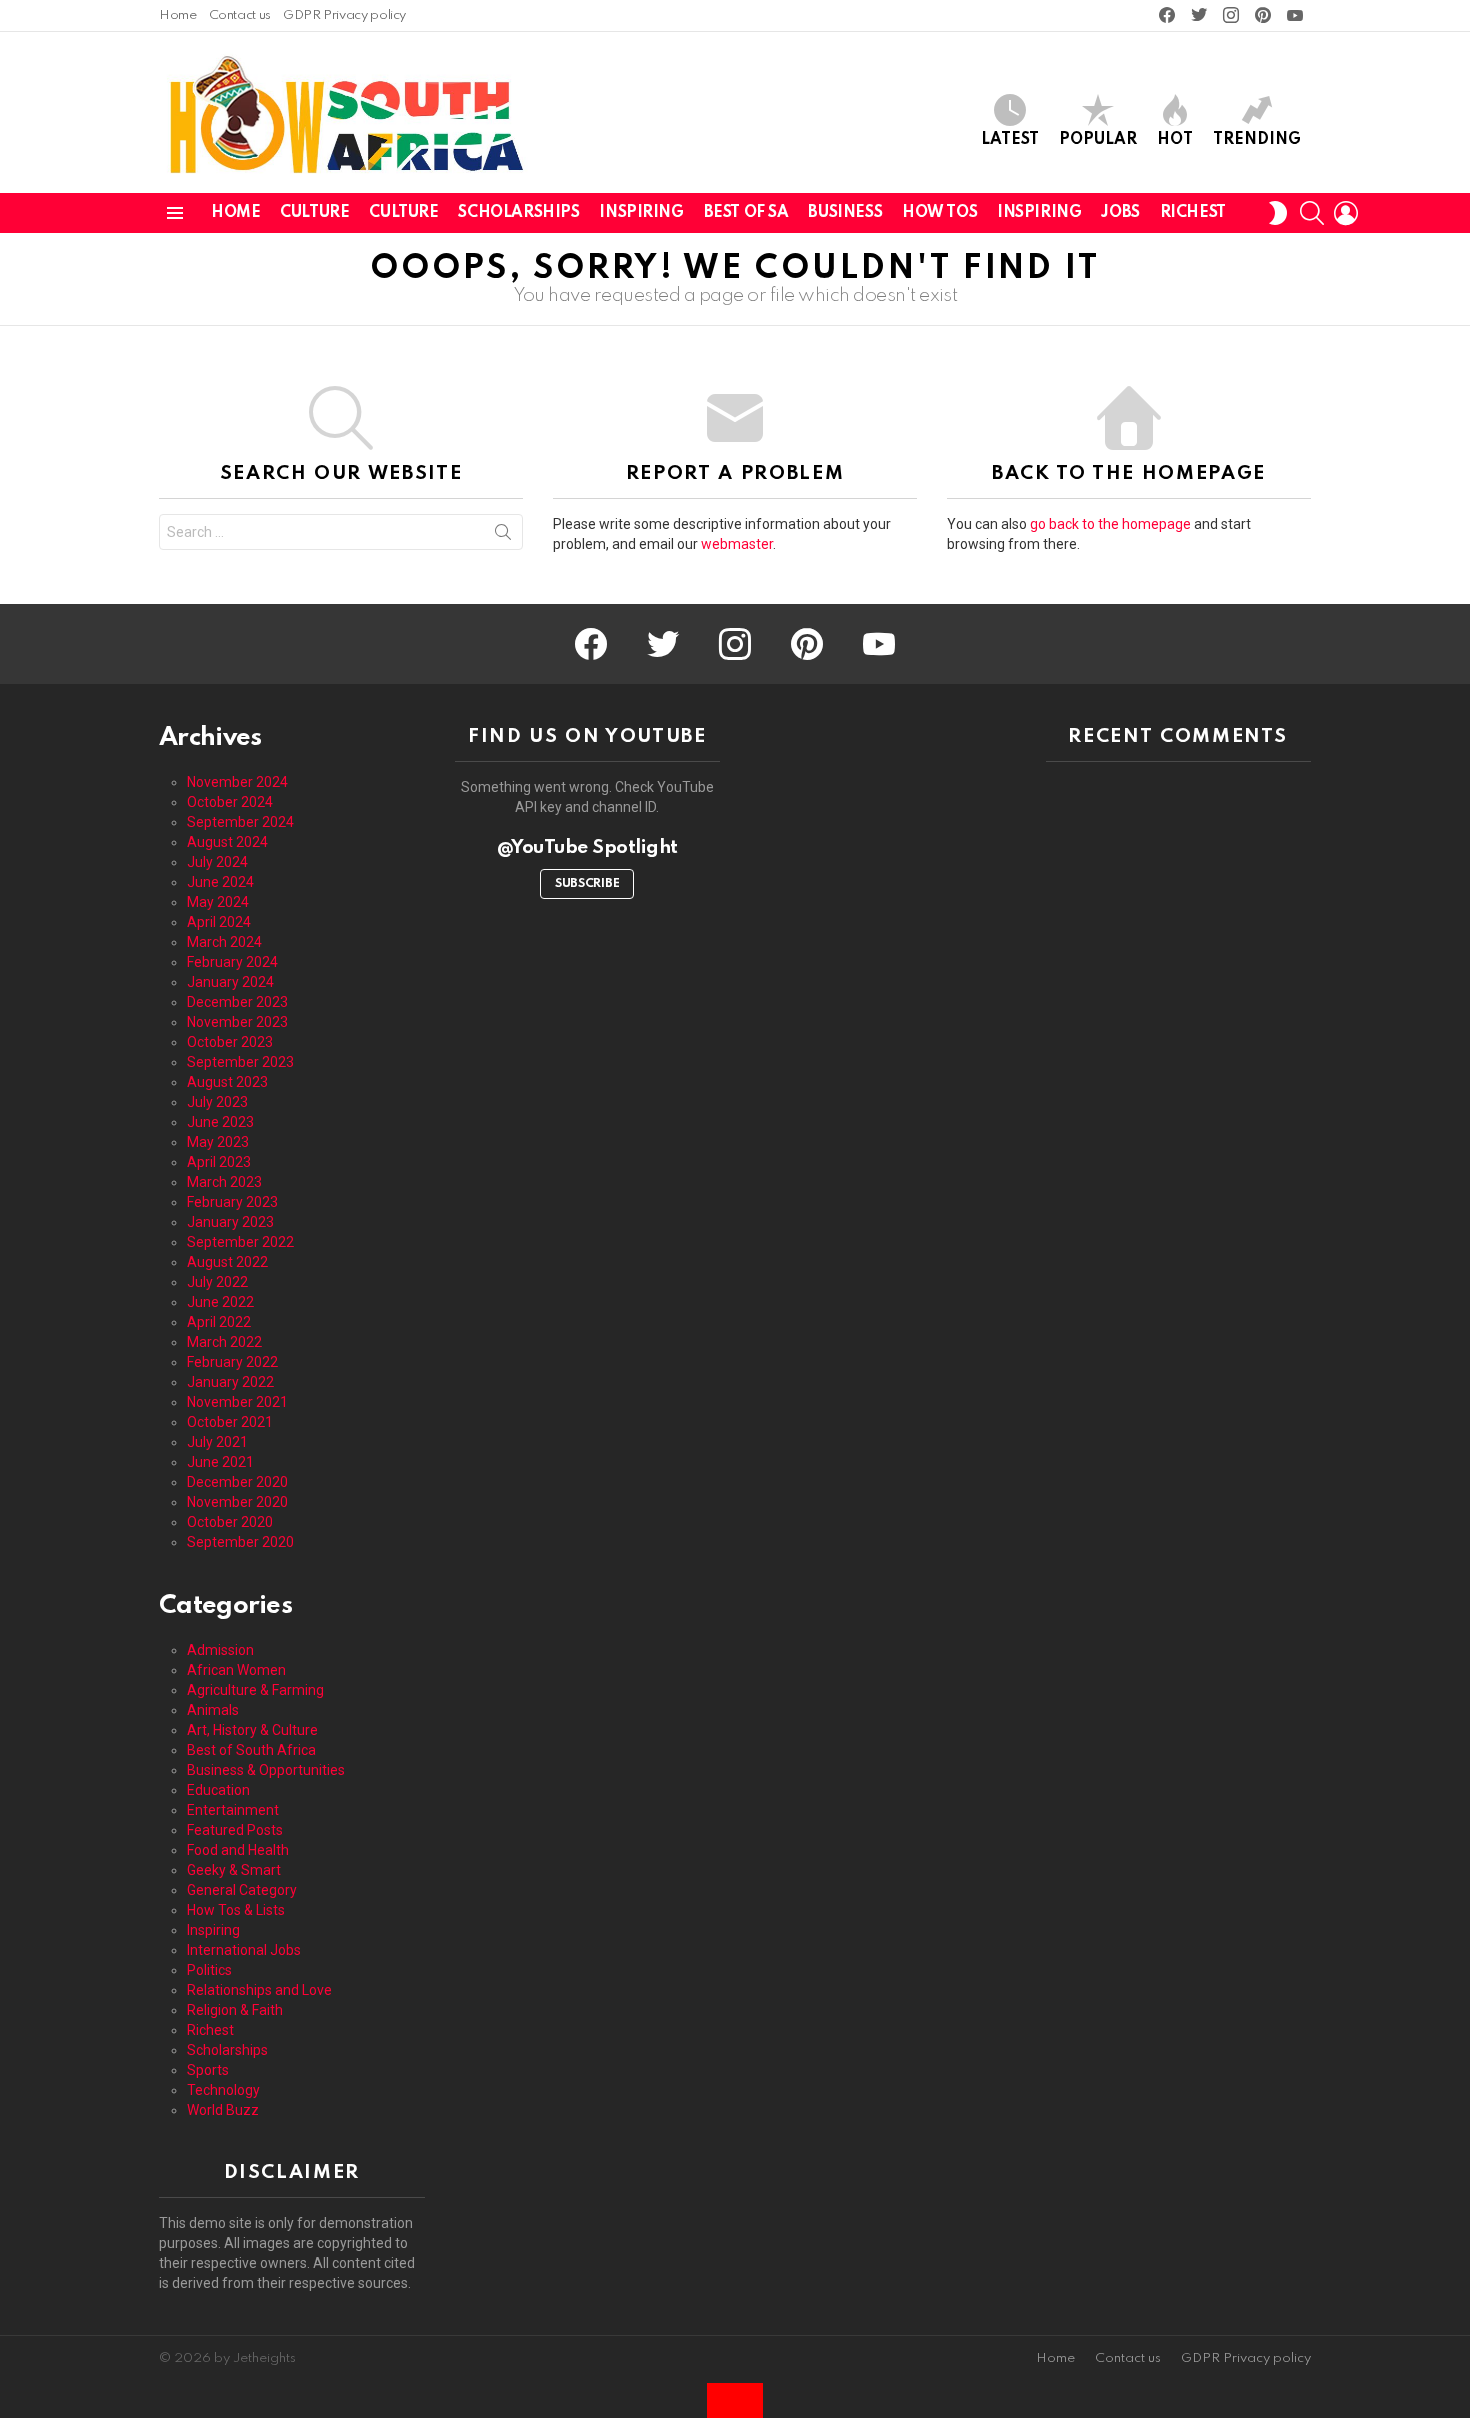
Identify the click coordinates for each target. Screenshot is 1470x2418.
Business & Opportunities (266, 1770)
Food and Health (238, 1850)
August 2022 (227, 1262)
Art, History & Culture (252, 1730)
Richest (1193, 213)
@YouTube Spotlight (587, 847)
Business (845, 213)
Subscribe (587, 884)
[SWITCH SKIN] (1278, 213)
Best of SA (746, 213)
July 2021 (217, 1442)
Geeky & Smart (234, 1870)
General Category (242, 1890)
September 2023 (240, 1062)
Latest (1010, 140)
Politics (209, 1970)
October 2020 (230, 1522)
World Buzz (223, 2110)
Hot (1175, 140)
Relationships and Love (259, 1990)
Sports (208, 2070)
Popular (1098, 140)
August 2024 (227, 842)
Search (503, 536)
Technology (223, 2090)
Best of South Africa (251, 1750)
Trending (1257, 140)
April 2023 (219, 1162)
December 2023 (237, 1002)
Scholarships (518, 213)
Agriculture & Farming (255, 1690)
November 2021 (237, 1402)
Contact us (240, 15)
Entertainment (233, 1810)
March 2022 (224, 1342)
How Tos (939, 213)
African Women (236, 1670)
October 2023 (230, 1042)
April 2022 (219, 1322)
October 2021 (230, 1422)
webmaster (737, 544)
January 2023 (230, 1222)
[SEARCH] (1312, 213)
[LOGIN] (1346, 213)
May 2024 (218, 902)
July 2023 (217, 1102)
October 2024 (230, 802)
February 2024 (232, 962)
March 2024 (224, 942)
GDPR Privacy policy (344, 15)
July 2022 (217, 1282)
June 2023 (220, 1122)
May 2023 (218, 1142)
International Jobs (244, 1950)
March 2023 (224, 1182)
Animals (213, 1710)
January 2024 (230, 982)
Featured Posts (235, 1830)
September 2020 (240, 1542)
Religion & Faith (235, 2010)
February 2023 (232, 1202)
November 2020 (237, 1502)
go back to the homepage (1110, 524)
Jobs (1120, 213)
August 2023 (227, 1082)
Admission (220, 1650)
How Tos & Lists (236, 1910)
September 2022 (240, 1242)
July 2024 (217, 862)
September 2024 (240, 822)
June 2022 (220, 1302)
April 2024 (219, 922)
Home (178, 15)
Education (218, 1790)
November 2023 (237, 1022)
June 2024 (220, 882)
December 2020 (237, 1482)
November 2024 (237, 782)
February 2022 (232, 1362)
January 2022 (230, 1382)
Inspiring (641, 213)
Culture (314, 213)
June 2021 (220, 1462)
